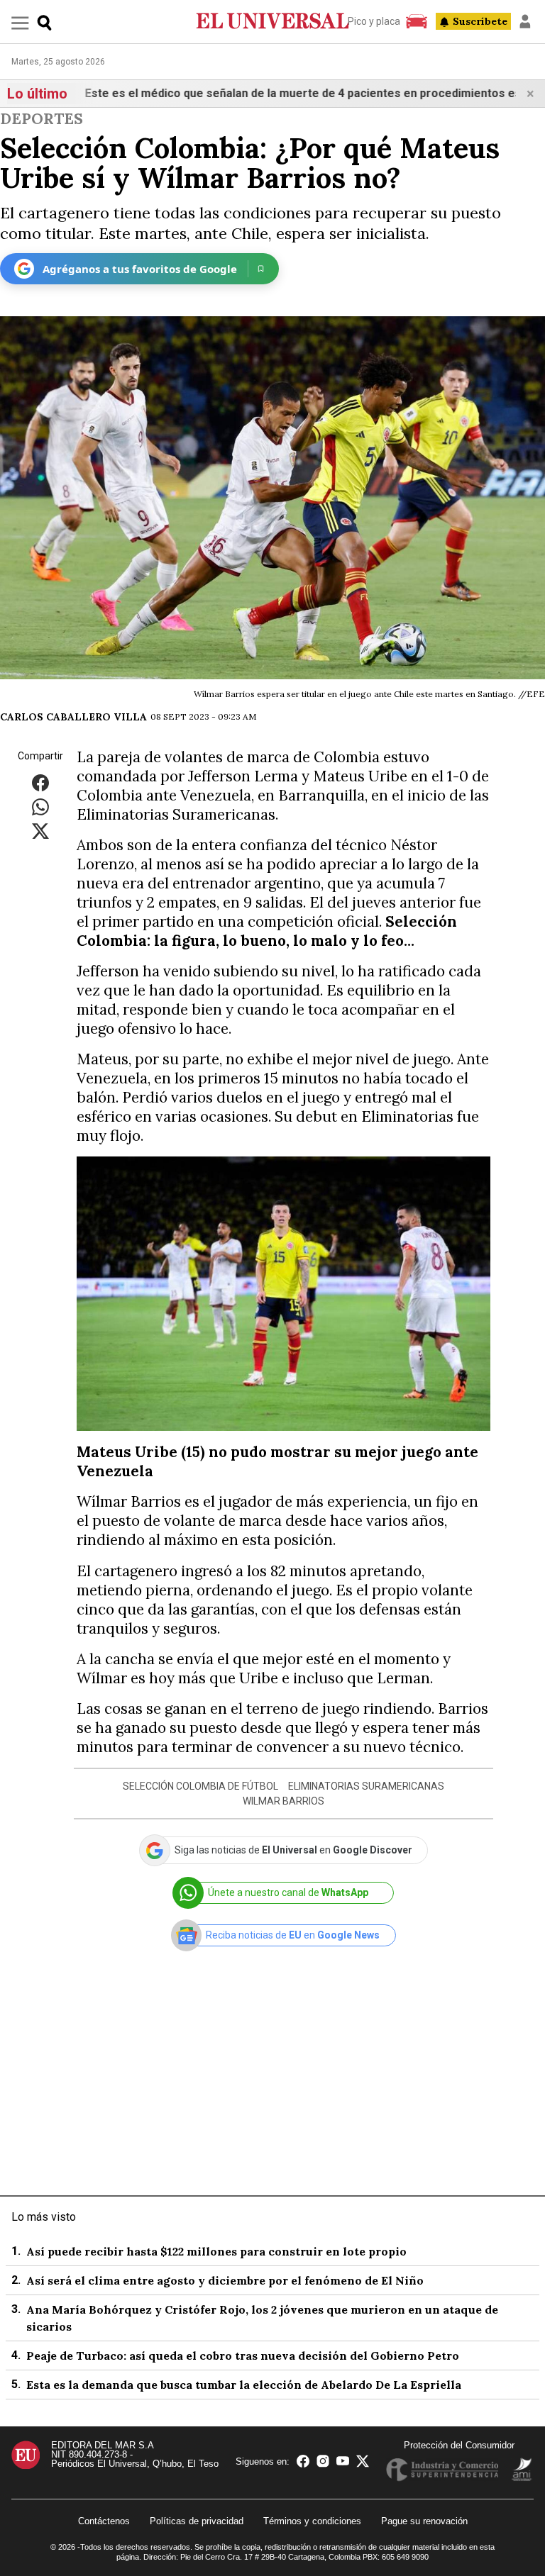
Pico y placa (374, 21)
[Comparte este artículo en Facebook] (40, 782)
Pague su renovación (424, 2521)
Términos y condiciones (312, 2521)
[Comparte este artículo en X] (40, 830)
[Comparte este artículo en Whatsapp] (40, 806)
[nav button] (20, 22)
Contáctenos (104, 2521)
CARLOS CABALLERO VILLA (73, 717)
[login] (525, 21)
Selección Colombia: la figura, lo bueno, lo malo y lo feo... (267, 931)
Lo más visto (44, 2217)
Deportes (42, 119)
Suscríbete (480, 21)
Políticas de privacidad (197, 2521)
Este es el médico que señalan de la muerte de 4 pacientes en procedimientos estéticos (272, 93)
